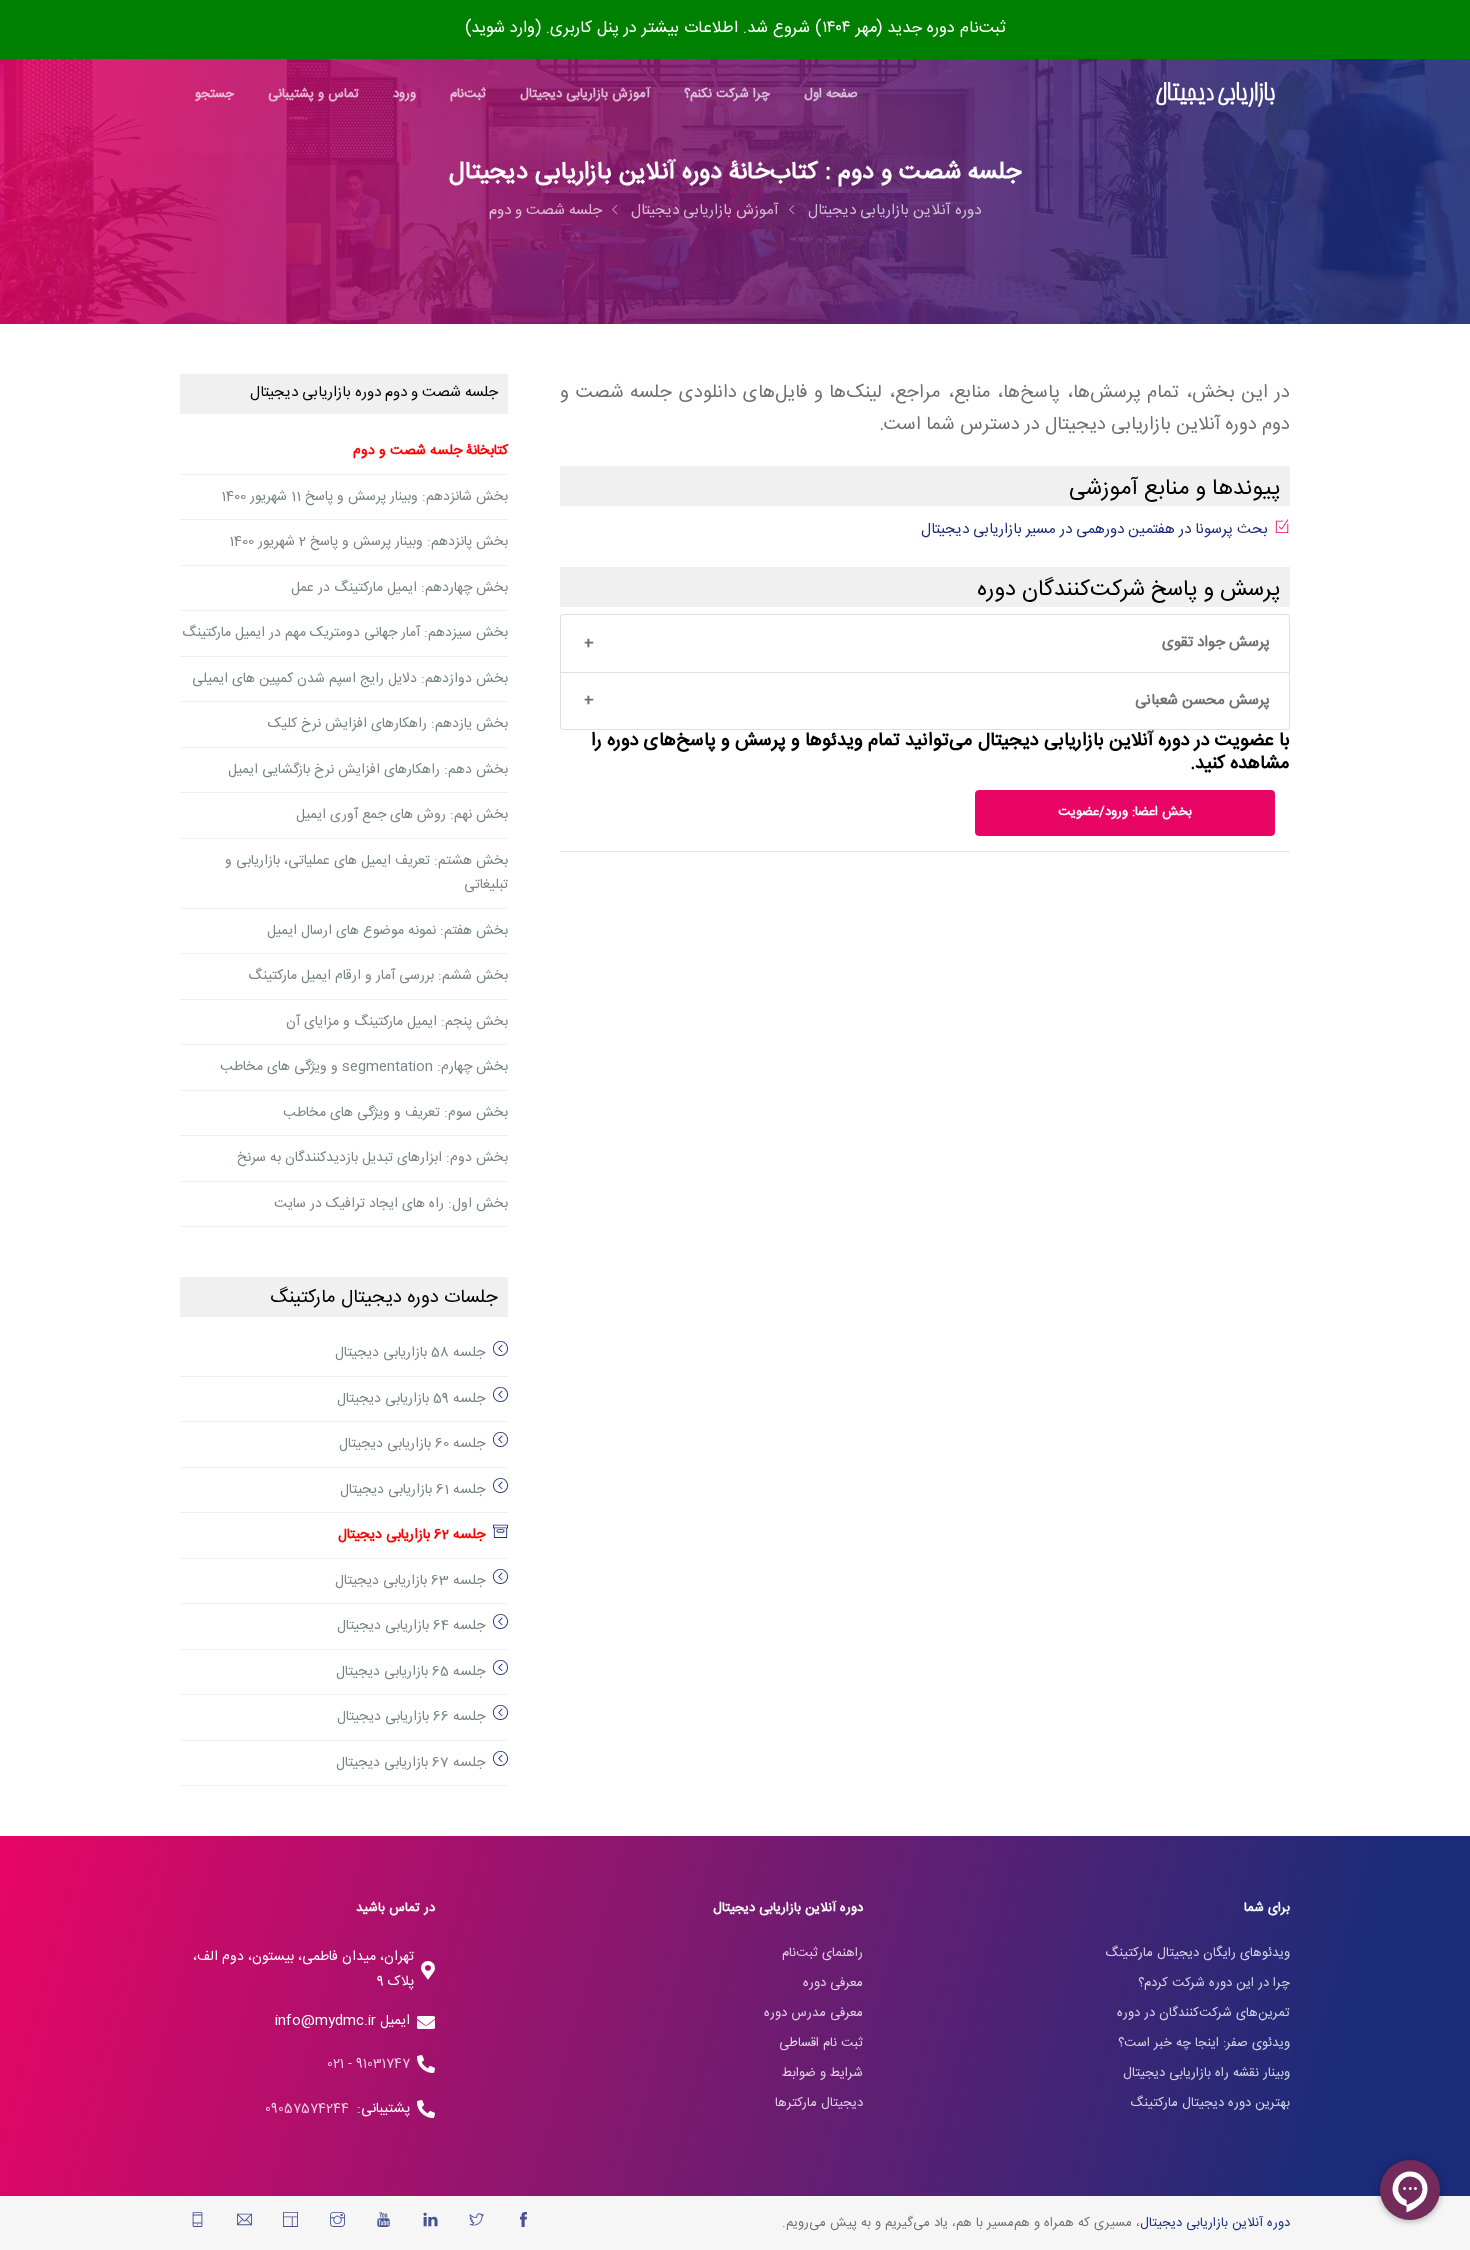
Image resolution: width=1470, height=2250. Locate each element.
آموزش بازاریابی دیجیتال (585, 94)
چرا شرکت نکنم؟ (727, 94)
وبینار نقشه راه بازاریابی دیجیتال (1206, 2073)
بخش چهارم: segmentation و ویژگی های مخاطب (364, 1067)
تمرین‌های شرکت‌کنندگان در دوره (1203, 2013)
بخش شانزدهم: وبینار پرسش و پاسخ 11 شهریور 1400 (364, 497)
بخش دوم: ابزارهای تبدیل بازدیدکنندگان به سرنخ (372, 1158)
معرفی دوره (833, 1983)
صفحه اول (831, 94)
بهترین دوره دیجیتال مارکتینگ (1210, 2103)
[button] (925, 643)
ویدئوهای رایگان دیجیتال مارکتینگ (1197, 1953)
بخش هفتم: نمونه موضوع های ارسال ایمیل (387, 931)
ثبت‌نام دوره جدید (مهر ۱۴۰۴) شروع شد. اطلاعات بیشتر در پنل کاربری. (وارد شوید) (735, 28)
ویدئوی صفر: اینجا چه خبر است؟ (1204, 2043)
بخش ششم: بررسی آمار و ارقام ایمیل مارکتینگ (378, 976)
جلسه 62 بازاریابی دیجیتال (411, 1535)
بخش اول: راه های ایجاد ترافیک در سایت (391, 1204)
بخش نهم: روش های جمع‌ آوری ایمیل (402, 815)
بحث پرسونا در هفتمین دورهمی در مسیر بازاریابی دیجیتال (1094, 529)
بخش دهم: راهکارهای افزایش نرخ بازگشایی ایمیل (368, 770)
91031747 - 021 (368, 2064)
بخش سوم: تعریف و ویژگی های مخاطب (395, 1113)
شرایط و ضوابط (822, 2073)
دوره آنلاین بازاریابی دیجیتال (894, 210)
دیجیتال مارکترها (819, 2103)
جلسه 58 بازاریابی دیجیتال (410, 1353)
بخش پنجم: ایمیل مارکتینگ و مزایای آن (397, 1022)
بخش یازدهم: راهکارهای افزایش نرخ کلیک (388, 724)
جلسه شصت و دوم (545, 210)
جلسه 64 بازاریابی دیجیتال (411, 1626)
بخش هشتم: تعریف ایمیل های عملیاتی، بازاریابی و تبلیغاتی (366, 873)
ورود (404, 94)
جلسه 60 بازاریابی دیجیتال (412, 1444)
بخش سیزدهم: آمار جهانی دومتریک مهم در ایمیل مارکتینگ (345, 633)
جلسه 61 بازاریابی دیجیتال (412, 1490)
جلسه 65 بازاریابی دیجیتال (410, 1672)
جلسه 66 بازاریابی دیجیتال (411, 1717)
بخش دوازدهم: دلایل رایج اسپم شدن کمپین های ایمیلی (350, 679)
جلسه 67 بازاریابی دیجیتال (410, 1763)
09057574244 (311, 2109)
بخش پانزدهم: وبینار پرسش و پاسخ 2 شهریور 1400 (368, 542)
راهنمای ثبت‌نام (822, 1953)
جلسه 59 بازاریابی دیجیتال (411, 1399)
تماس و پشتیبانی (313, 94)
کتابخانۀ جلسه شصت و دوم (430, 451)
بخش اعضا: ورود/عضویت (1125, 812)
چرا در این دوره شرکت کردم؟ (1214, 1983)
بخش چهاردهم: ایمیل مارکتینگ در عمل (399, 588)
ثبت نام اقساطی (821, 2043)
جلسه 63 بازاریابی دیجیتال (410, 1581)
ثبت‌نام (468, 94)
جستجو (214, 94)
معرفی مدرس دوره (813, 2013)
